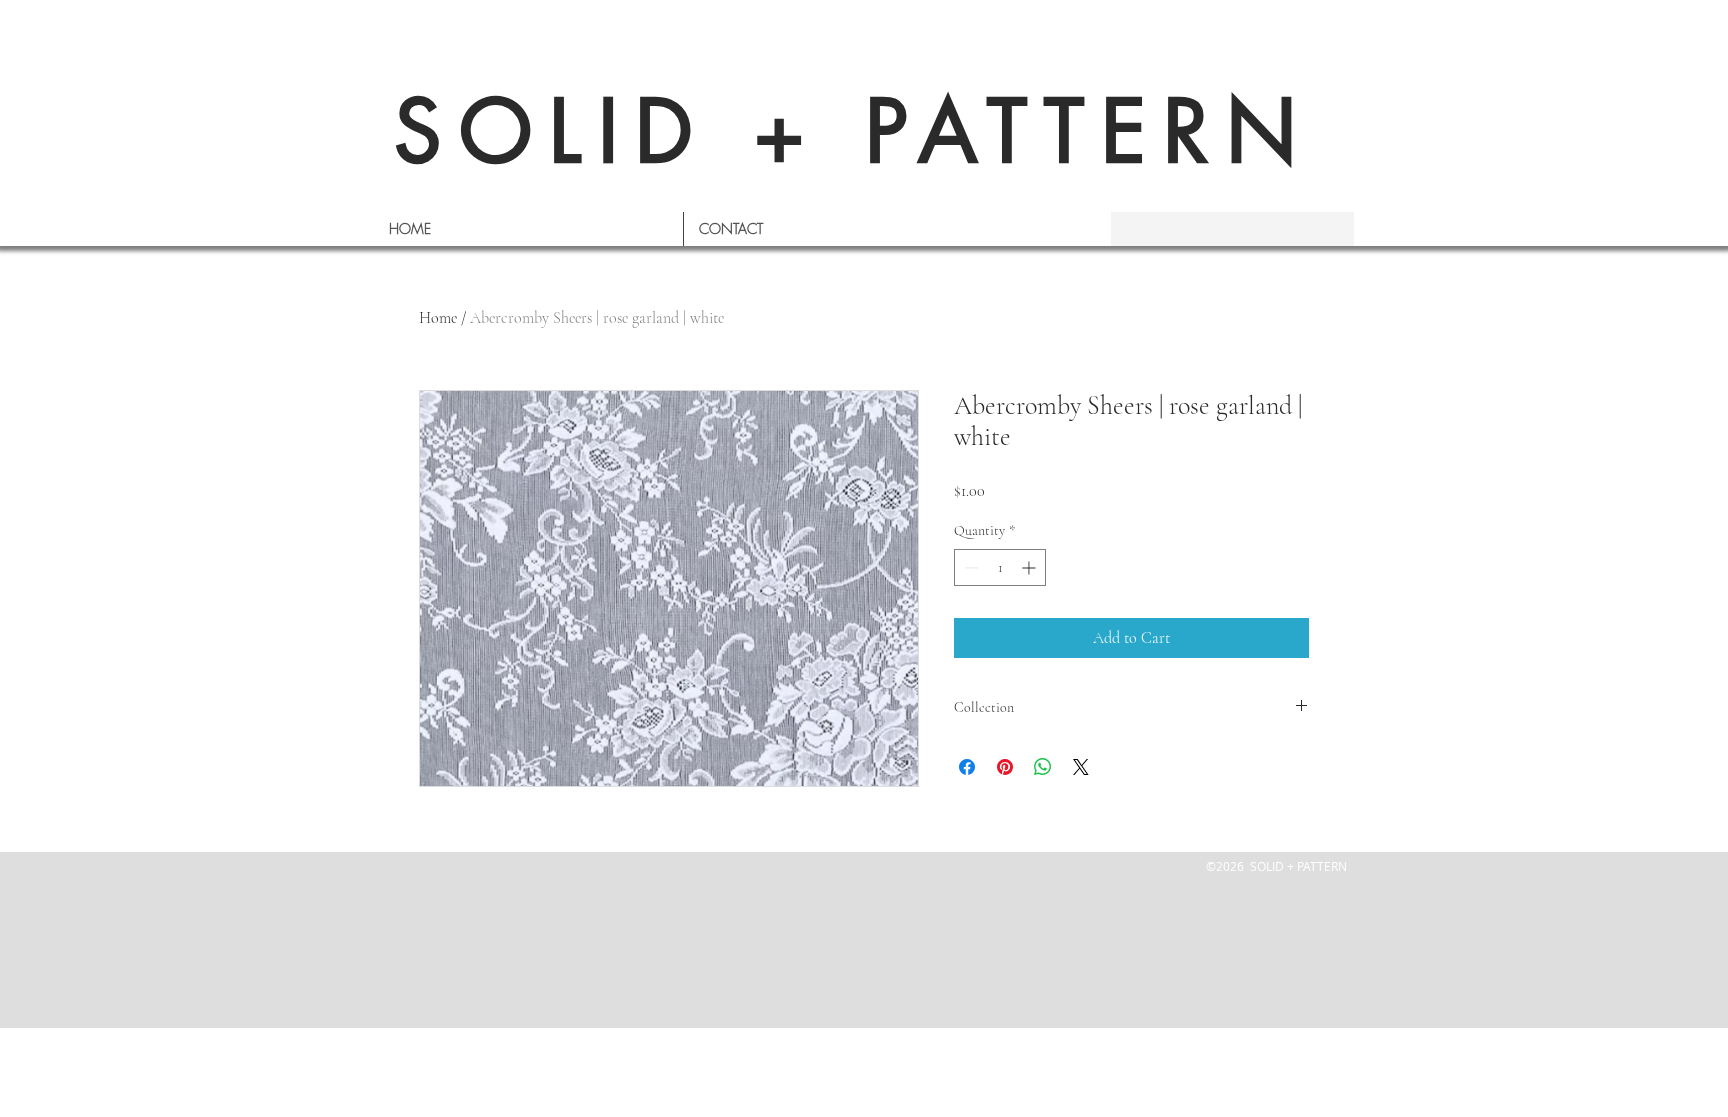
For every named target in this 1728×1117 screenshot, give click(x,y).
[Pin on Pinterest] (1005, 767)
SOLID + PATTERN (854, 131)
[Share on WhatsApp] (1043, 767)
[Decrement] (969, 567)
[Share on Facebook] (967, 767)
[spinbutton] (1000, 567)
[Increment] (1030, 567)
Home (438, 318)
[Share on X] (1081, 767)
